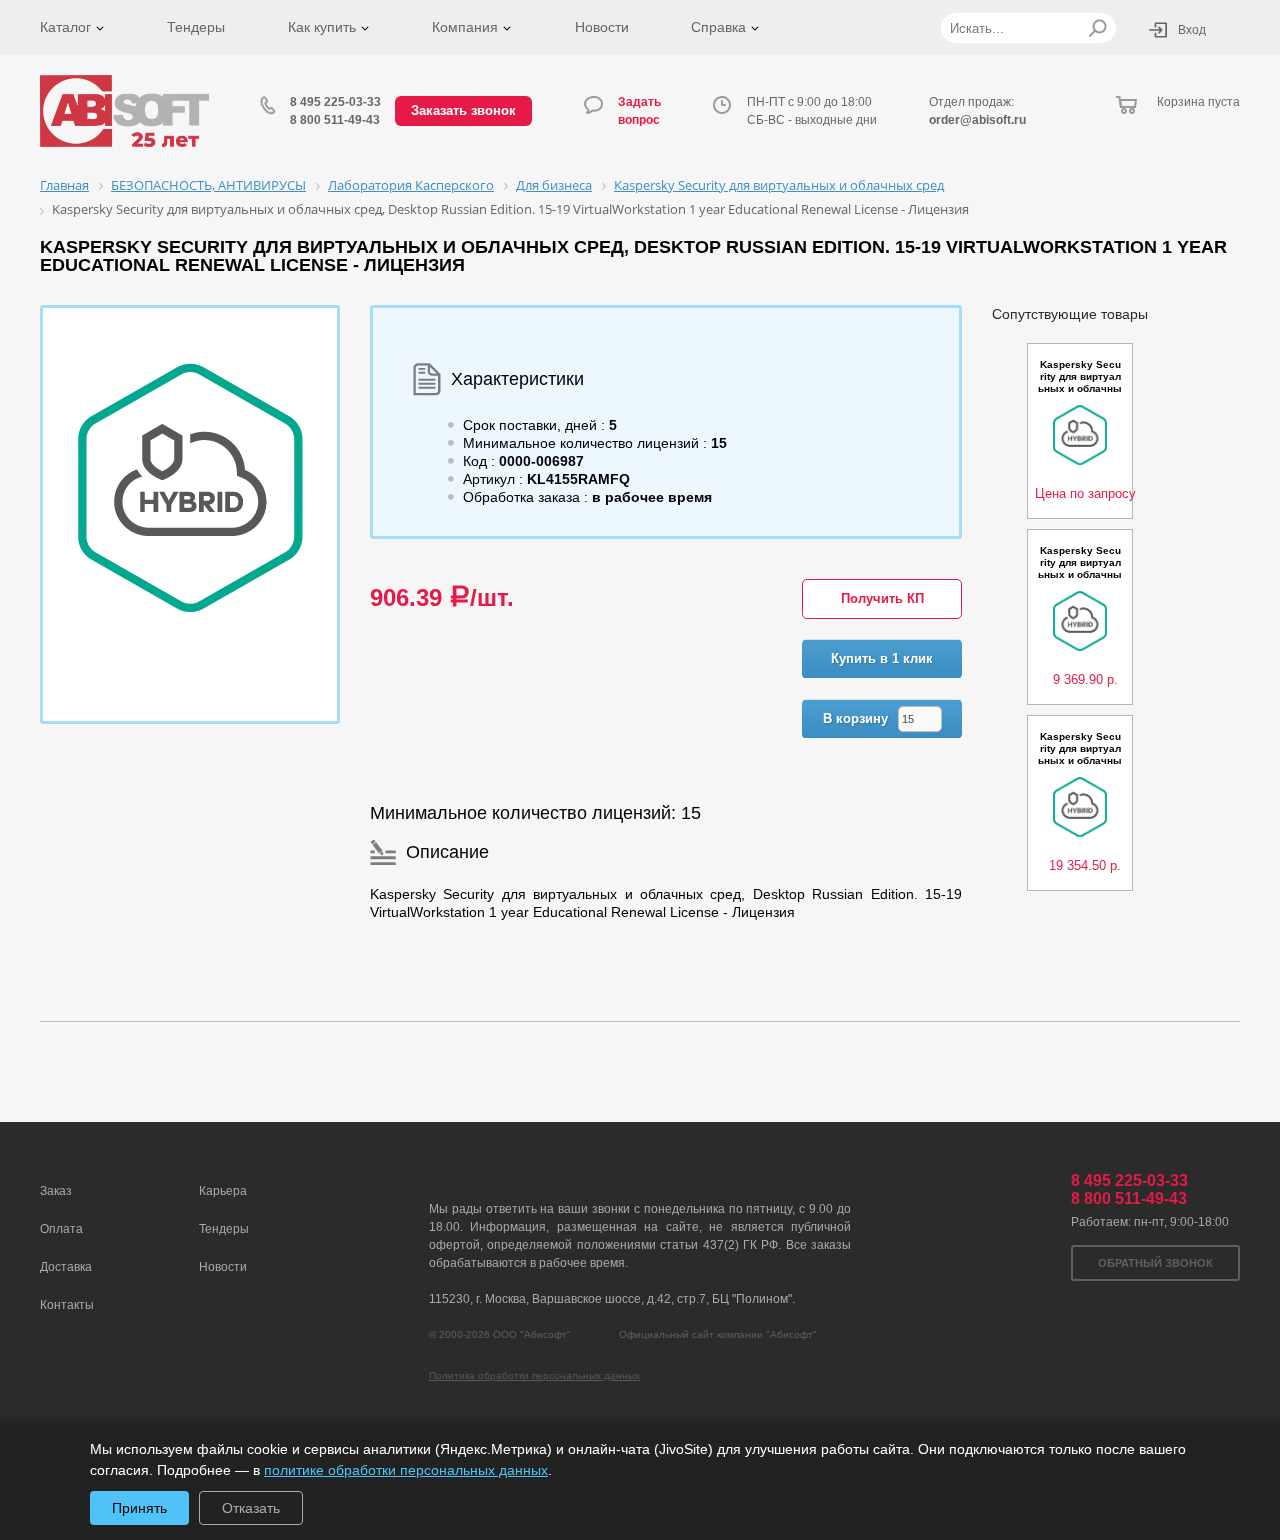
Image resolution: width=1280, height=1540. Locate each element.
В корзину (855, 718)
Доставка (66, 1267)
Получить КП (882, 598)
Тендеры (196, 27)
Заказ (56, 1191)
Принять (139, 1508)
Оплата (61, 1229)
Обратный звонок (1155, 1263)
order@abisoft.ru (977, 120)
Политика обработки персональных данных (534, 1375)
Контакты (67, 1305)
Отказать (251, 1508)
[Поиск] (1097, 28)
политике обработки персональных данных (406, 1470)
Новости (602, 27)
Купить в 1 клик (882, 658)
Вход (1192, 30)
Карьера (223, 1191)
